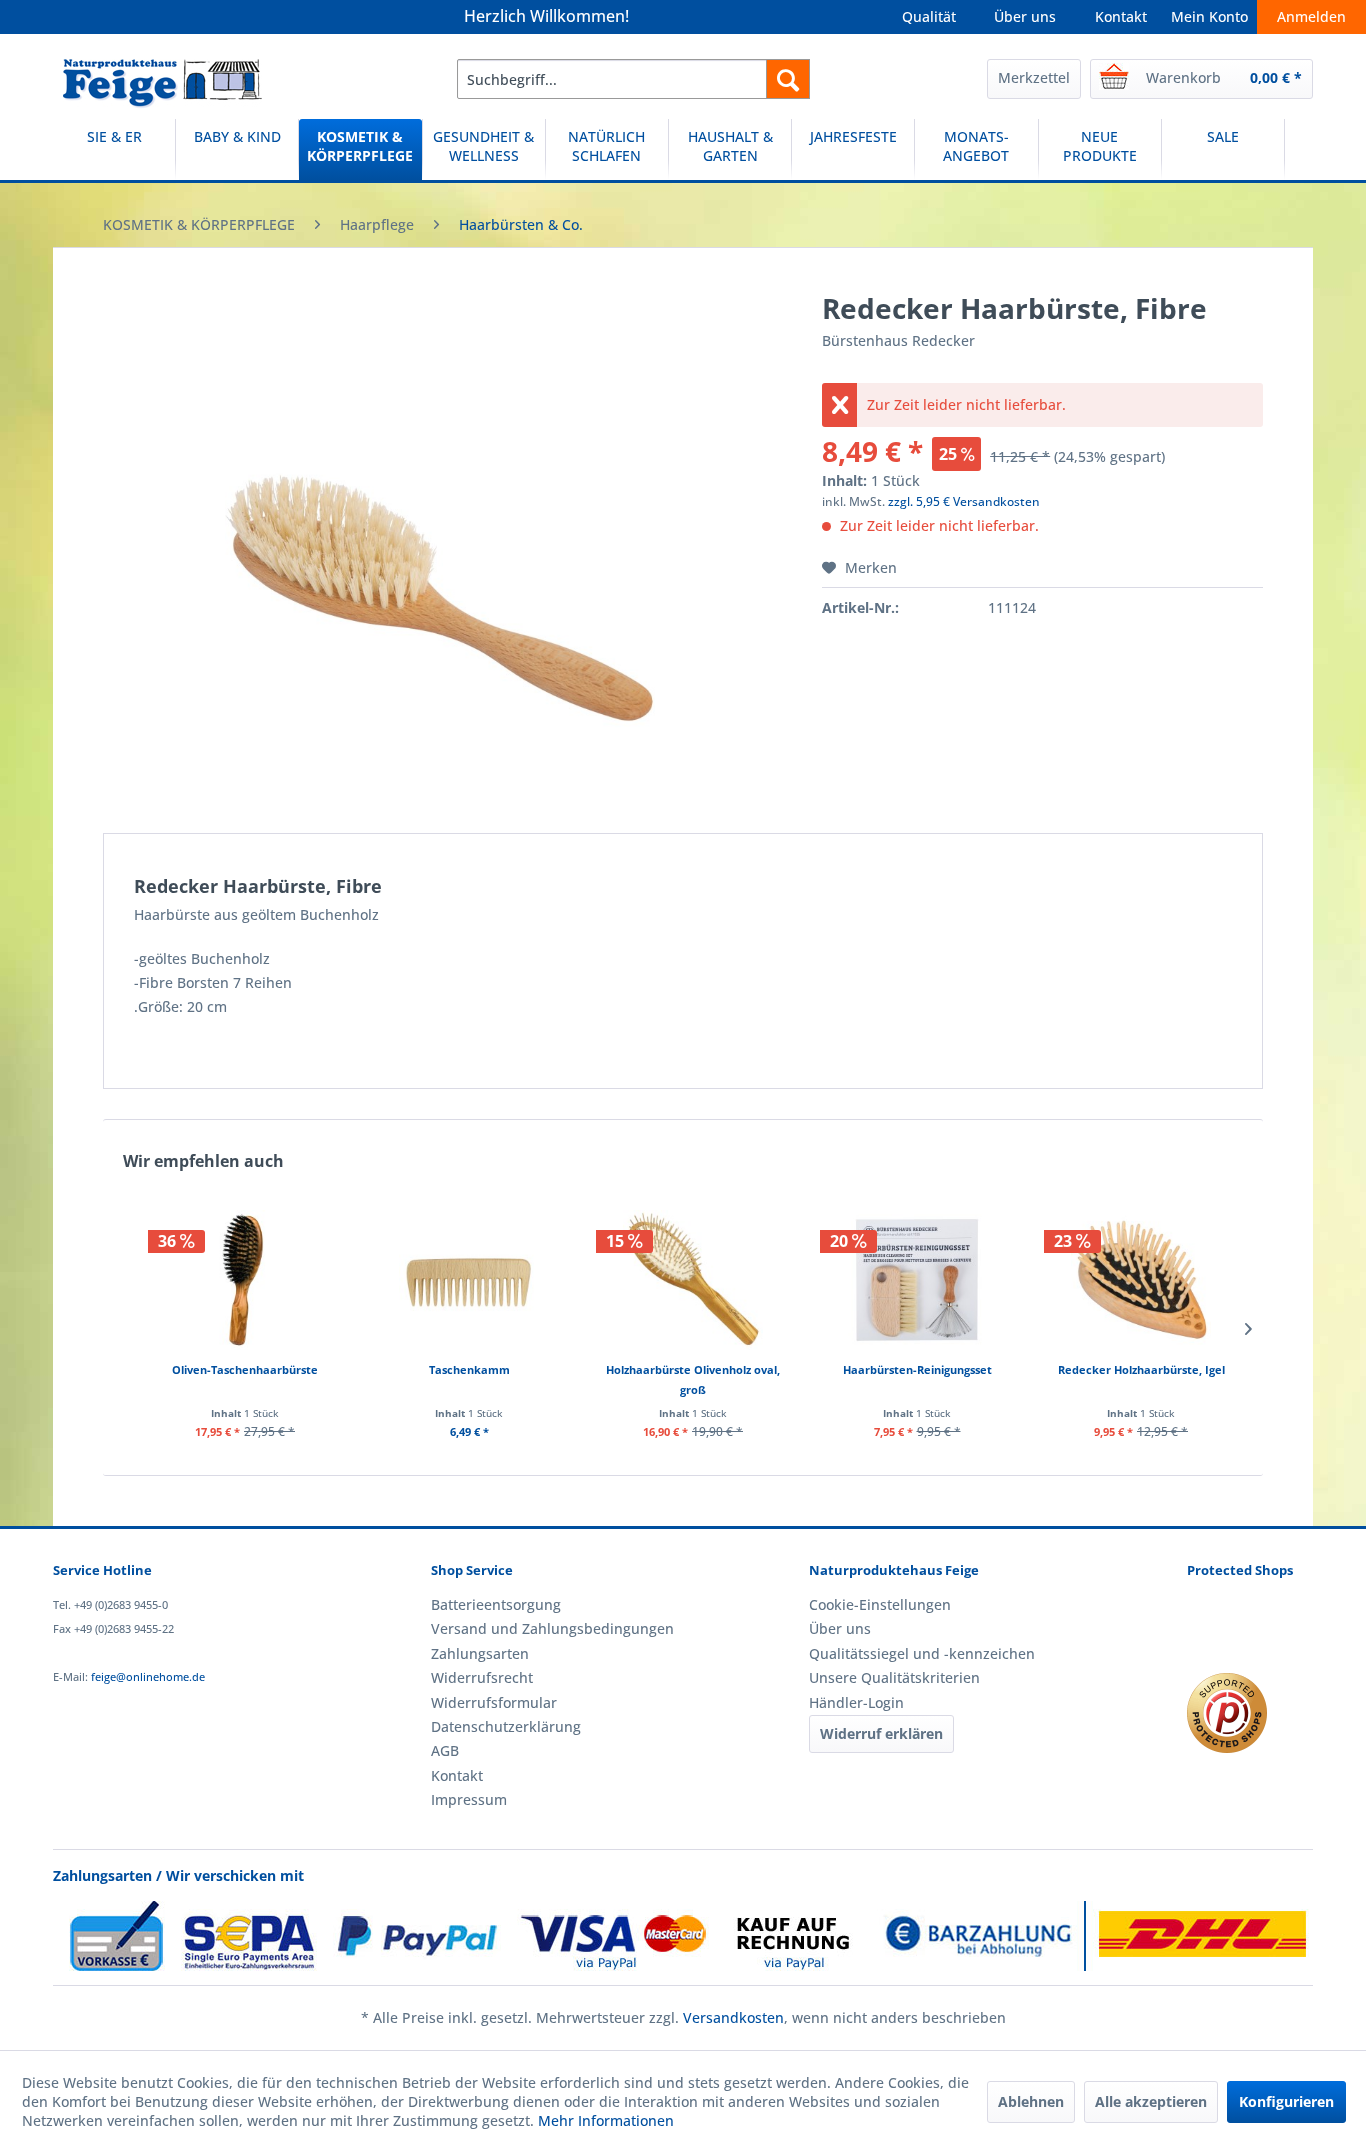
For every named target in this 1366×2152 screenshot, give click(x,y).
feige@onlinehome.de (148, 1676)
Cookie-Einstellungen (880, 1604)
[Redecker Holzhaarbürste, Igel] (1141, 1280)
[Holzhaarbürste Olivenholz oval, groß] (693, 1280)
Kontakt (1121, 16)
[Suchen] (788, 79)
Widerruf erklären (881, 1733)
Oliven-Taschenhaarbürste (245, 1369)
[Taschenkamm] (469, 1280)
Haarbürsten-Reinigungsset (917, 1369)
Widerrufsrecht (482, 1677)
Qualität (929, 16)
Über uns (1025, 16)
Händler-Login (856, 1702)
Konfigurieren (1286, 2101)
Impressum (469, 1799)
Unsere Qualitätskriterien (894, 1677)
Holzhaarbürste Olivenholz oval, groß (693, 1379)
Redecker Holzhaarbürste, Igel (1141, 1369)
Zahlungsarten (480, 1653)
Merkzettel (1034, 77)
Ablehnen (1031, 2101)
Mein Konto (1209, 16)
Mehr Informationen (606, 2120)
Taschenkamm (469, 1369)
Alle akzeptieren (1151, 2101)
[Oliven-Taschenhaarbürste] (245, 1280)
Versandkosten (733, 2017)
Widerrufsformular (494, 1702)
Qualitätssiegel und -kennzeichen (922, 1653)
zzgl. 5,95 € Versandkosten (964, 501)
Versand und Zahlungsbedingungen (552, 1628)
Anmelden (1311, 16)
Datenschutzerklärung (506, 1726)
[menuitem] (633, 79)
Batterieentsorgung (496, 1604)
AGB (445, 1750)
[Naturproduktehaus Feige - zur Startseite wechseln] (162, 84)
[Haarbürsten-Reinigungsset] (917, 1280)
